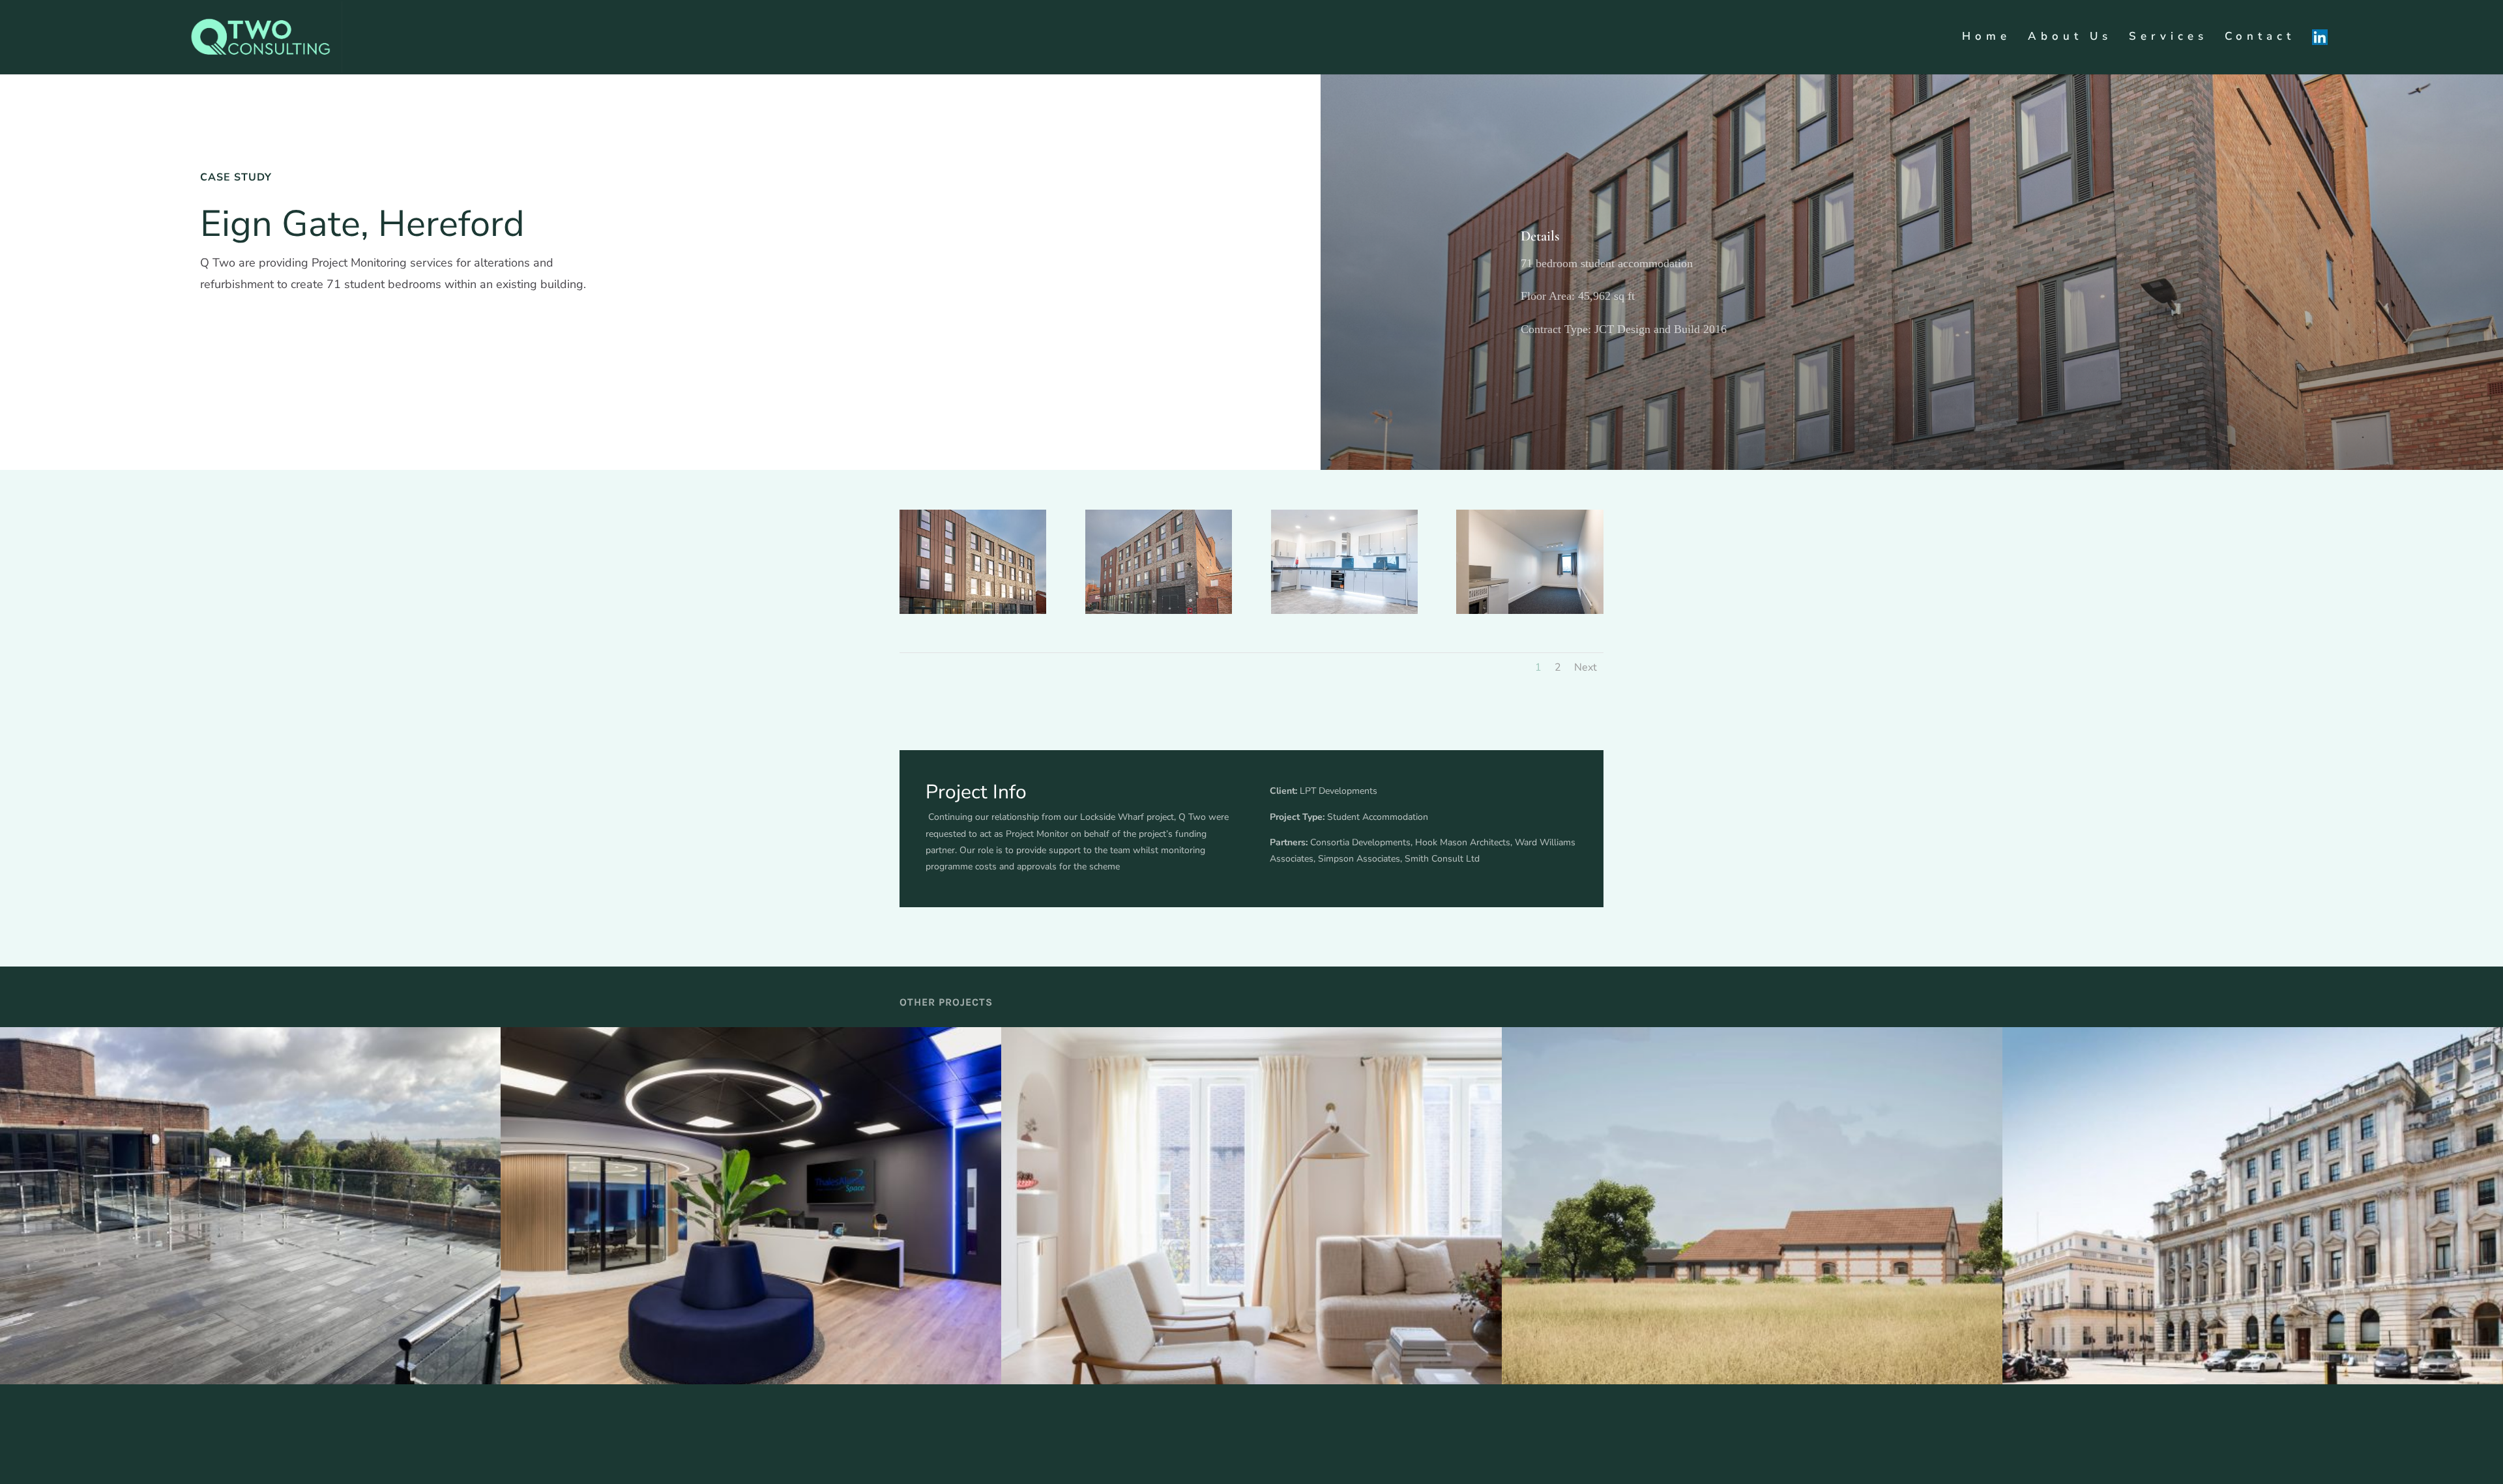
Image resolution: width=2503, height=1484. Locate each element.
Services (2168, 38)
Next (1586, 667)
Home (1986, 38)
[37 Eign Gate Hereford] (973, 614)
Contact (2260, 38)
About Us (2070, 38)
